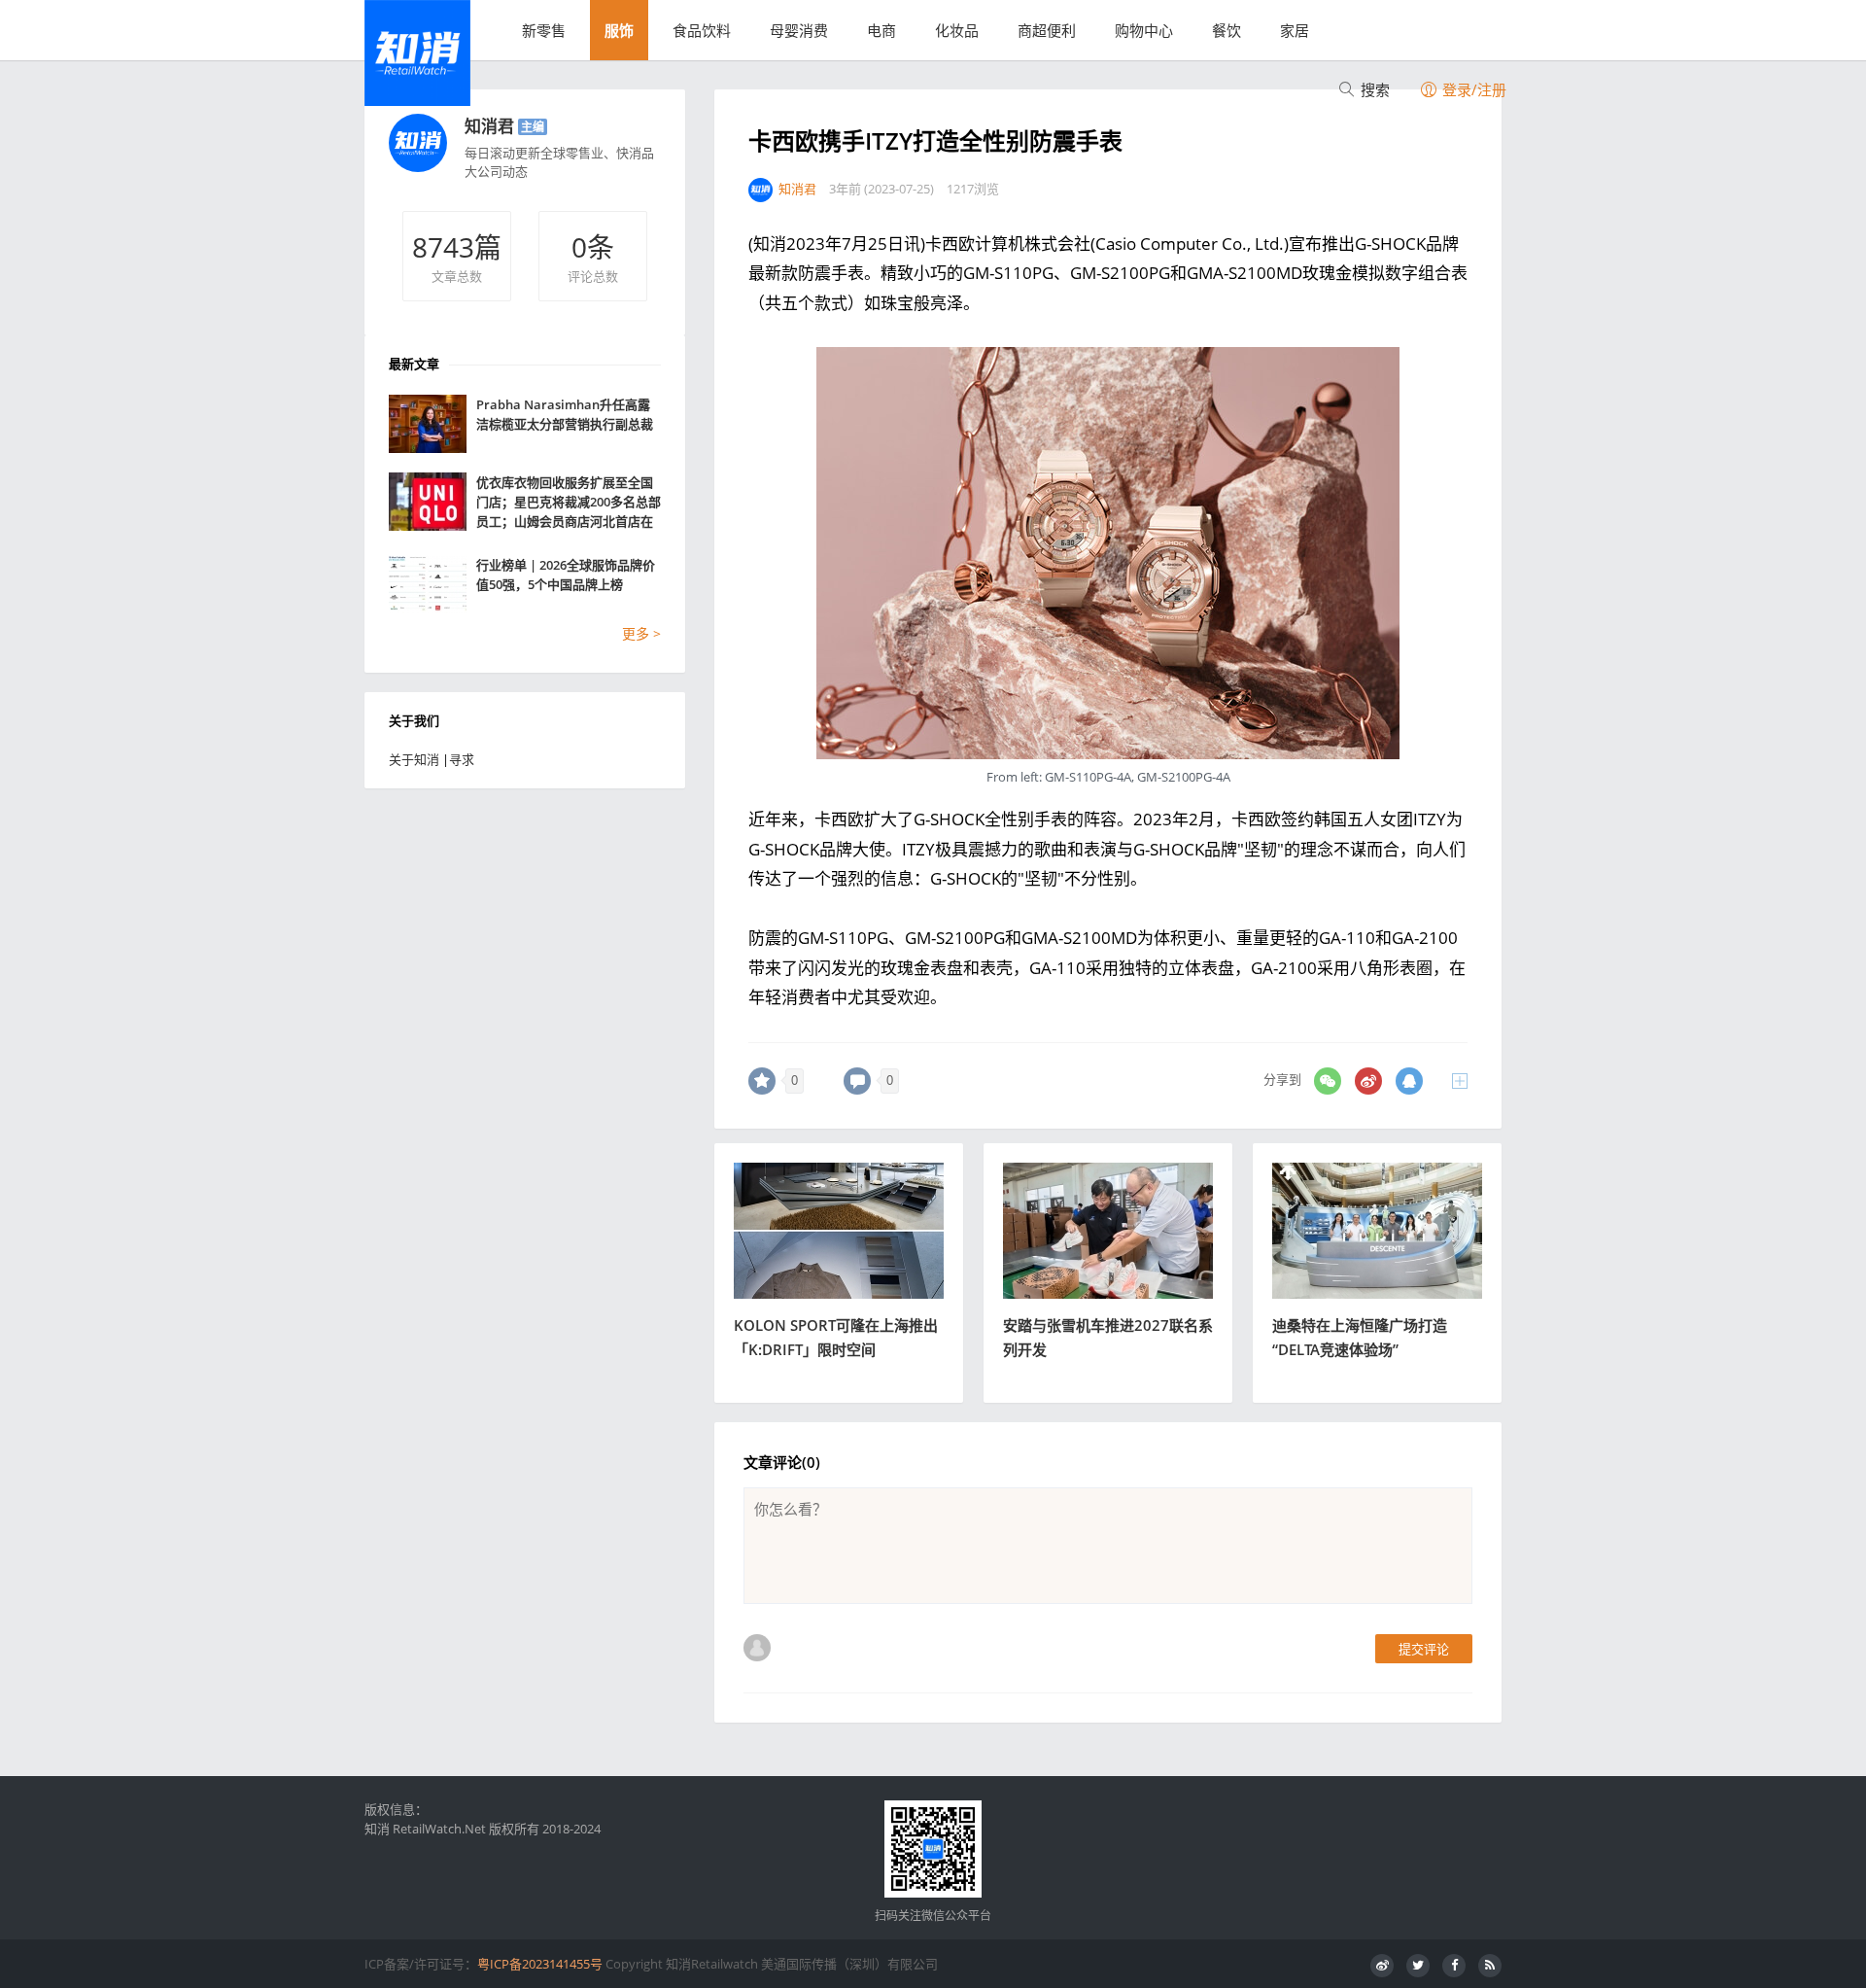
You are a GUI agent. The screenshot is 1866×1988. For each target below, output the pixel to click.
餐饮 (1227, 30)
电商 (881, 30)
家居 (1295, 30)
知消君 (489, 126)
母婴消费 (799, 30)
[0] (762, 1081)
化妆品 (957, 30)
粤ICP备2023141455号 (540, 1964)
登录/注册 (1472, 89)
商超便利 (1047, 30)
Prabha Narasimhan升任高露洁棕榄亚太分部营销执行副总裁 (565, 414)
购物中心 (1144, 30)
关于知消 (414, 759)
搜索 (1373, 89)
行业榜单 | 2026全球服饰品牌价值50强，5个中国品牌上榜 (566, 575)
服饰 (619, 30)
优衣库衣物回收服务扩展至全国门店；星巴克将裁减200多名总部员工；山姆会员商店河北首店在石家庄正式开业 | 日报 (569, 502)
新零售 (544, 30)
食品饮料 (702, 30)
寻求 (462, 759)
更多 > (641, 633)
